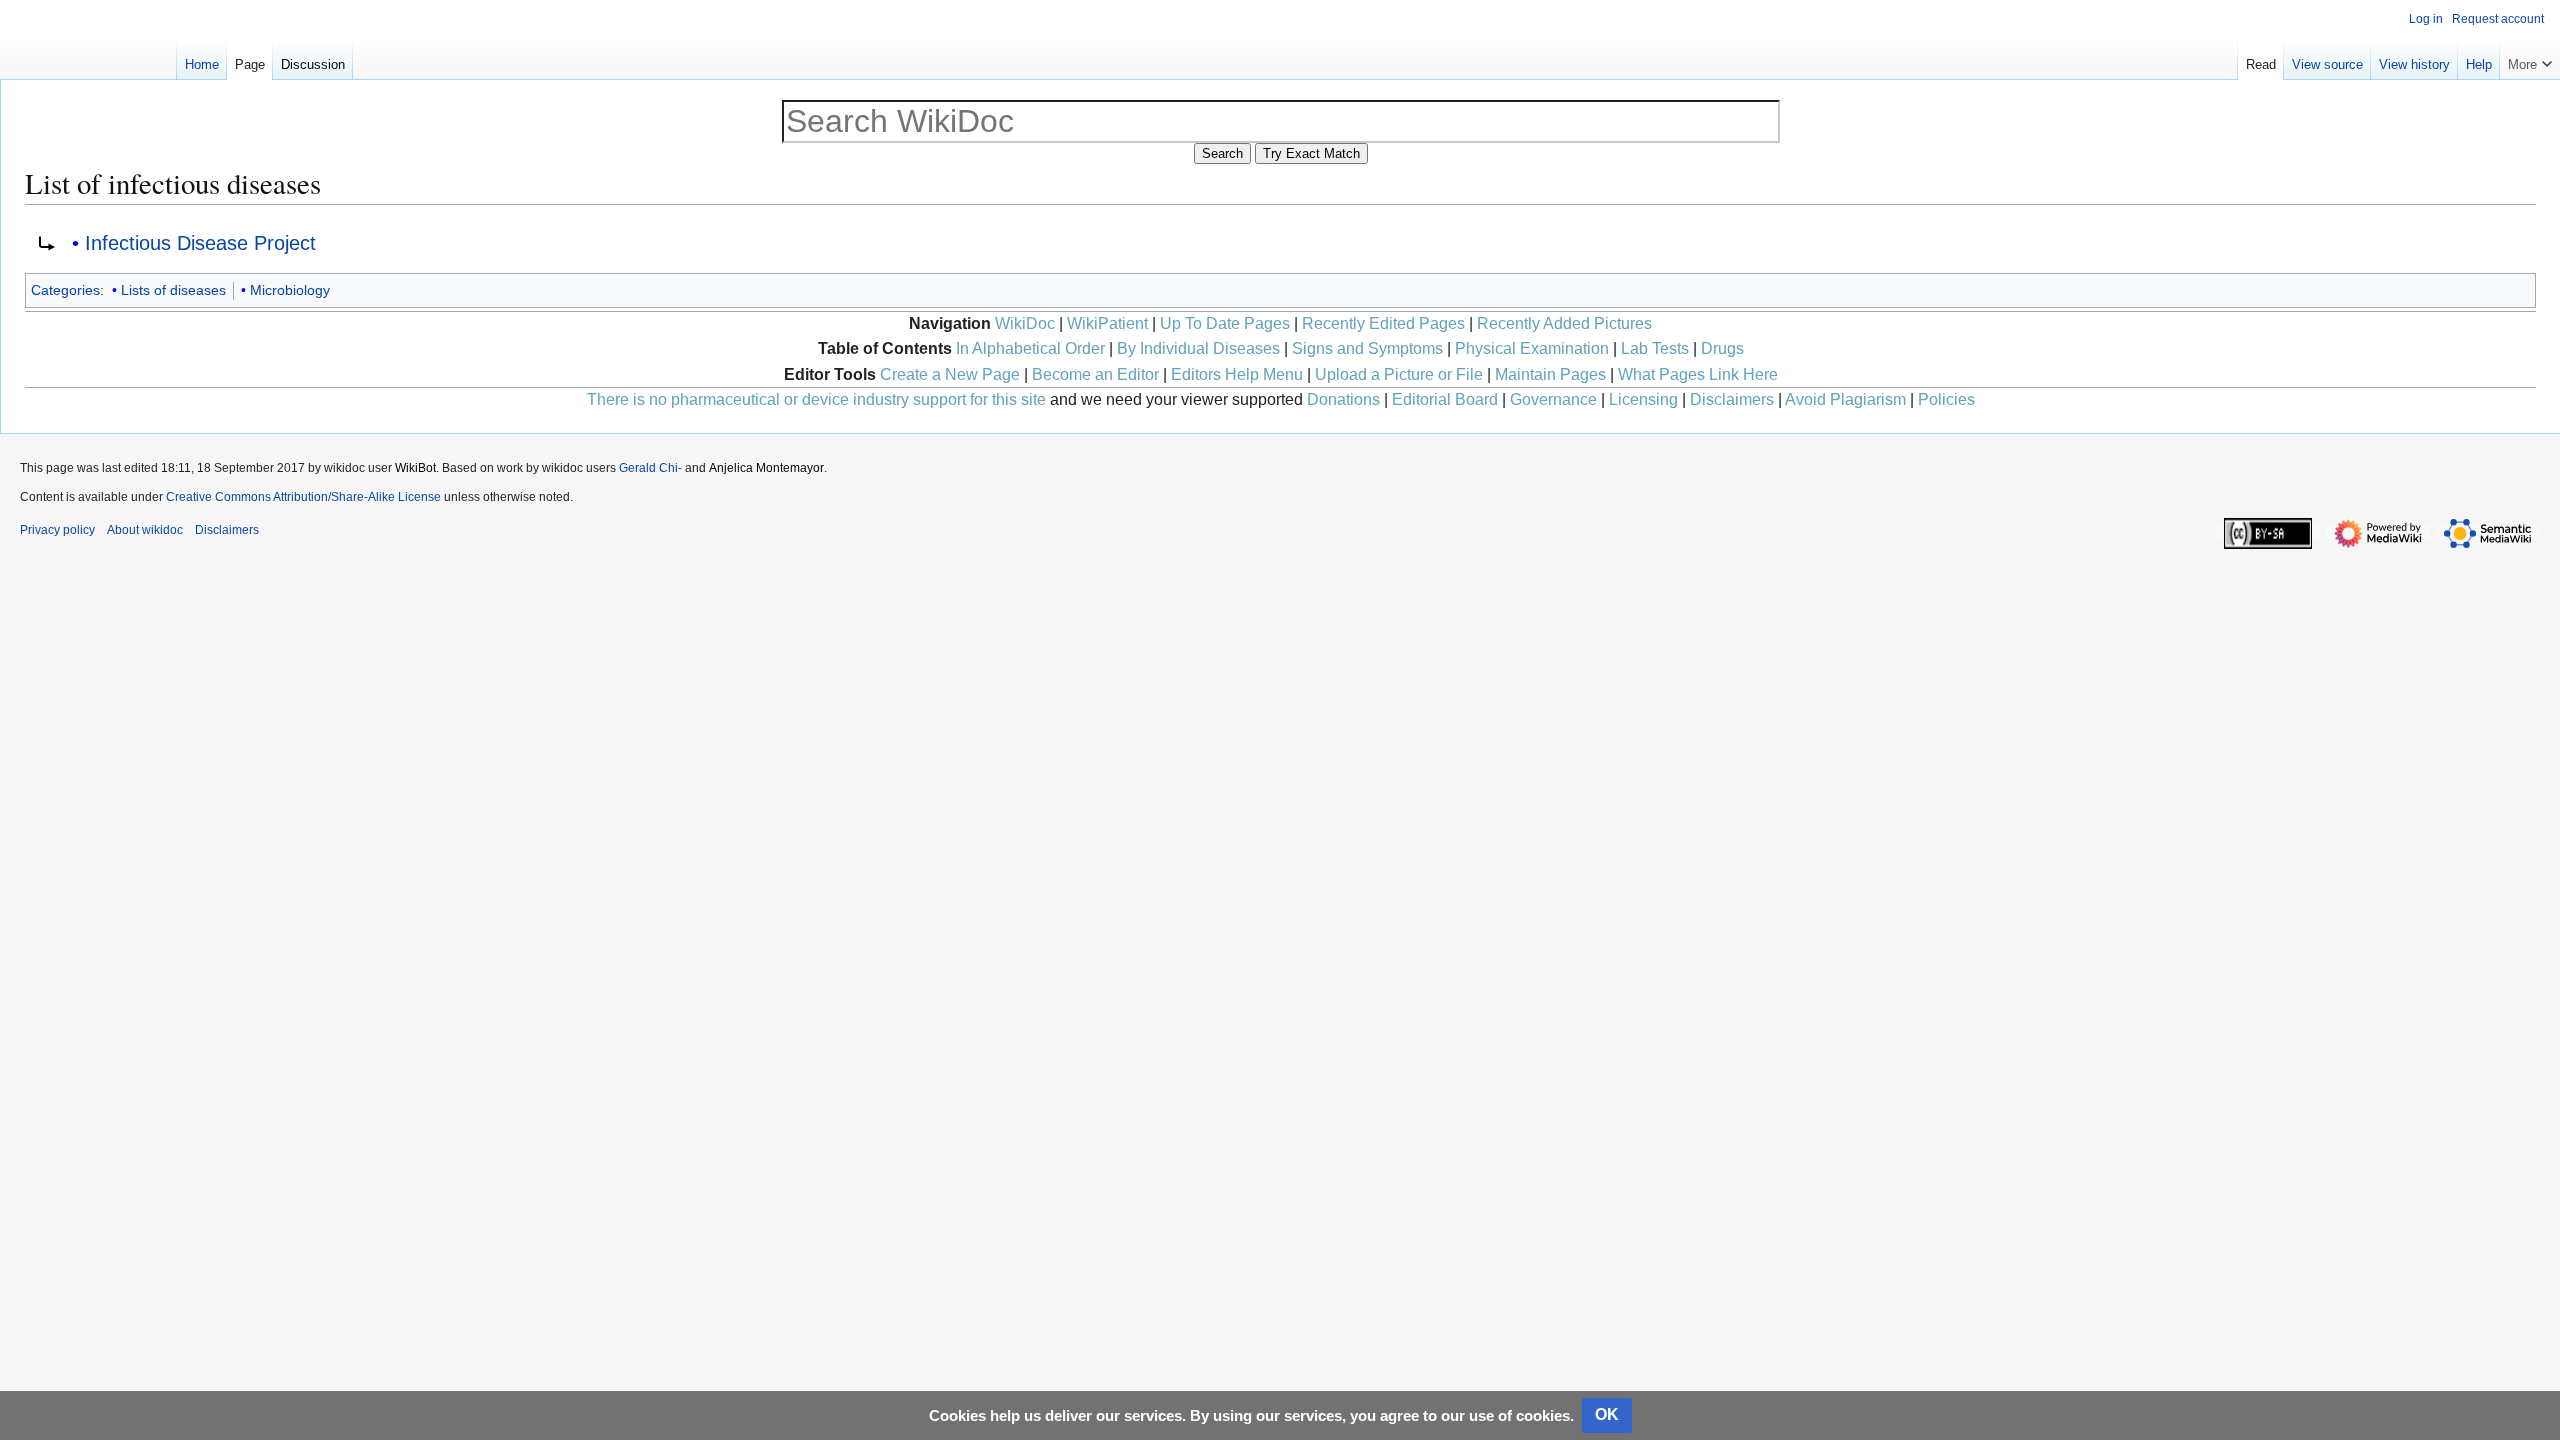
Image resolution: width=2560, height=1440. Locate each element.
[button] (2530, 60)
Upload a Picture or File (1399, 374)
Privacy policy (57, 530)
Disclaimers (1732, 399)
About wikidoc (145, 530)
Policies (1946, 399)
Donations (1343, 399)
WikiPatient (1107, 323)
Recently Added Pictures (1564, 323)
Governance (1553, 399)
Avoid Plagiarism (1845, 399)
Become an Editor (1095, 374)
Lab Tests (1655, 348)
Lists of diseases (173, 290)
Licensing (1643, 399)
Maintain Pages (1550, 374)
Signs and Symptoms (1367, 348)
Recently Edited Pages (1383, 323)
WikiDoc (1025, 323)
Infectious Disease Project (200, 243)
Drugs (1722, 348)
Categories (65, 290)
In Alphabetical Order (1030, 348)
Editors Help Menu (1237, 374)
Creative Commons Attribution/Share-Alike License (303, 497)
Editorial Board (1445, 399)
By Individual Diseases (1198, 348)
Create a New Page (950, 374)
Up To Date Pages (1225, 323)
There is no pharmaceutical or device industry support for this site (816, 399)
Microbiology (290, 290)
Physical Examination (1532, 348)
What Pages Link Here (1698, 374)
